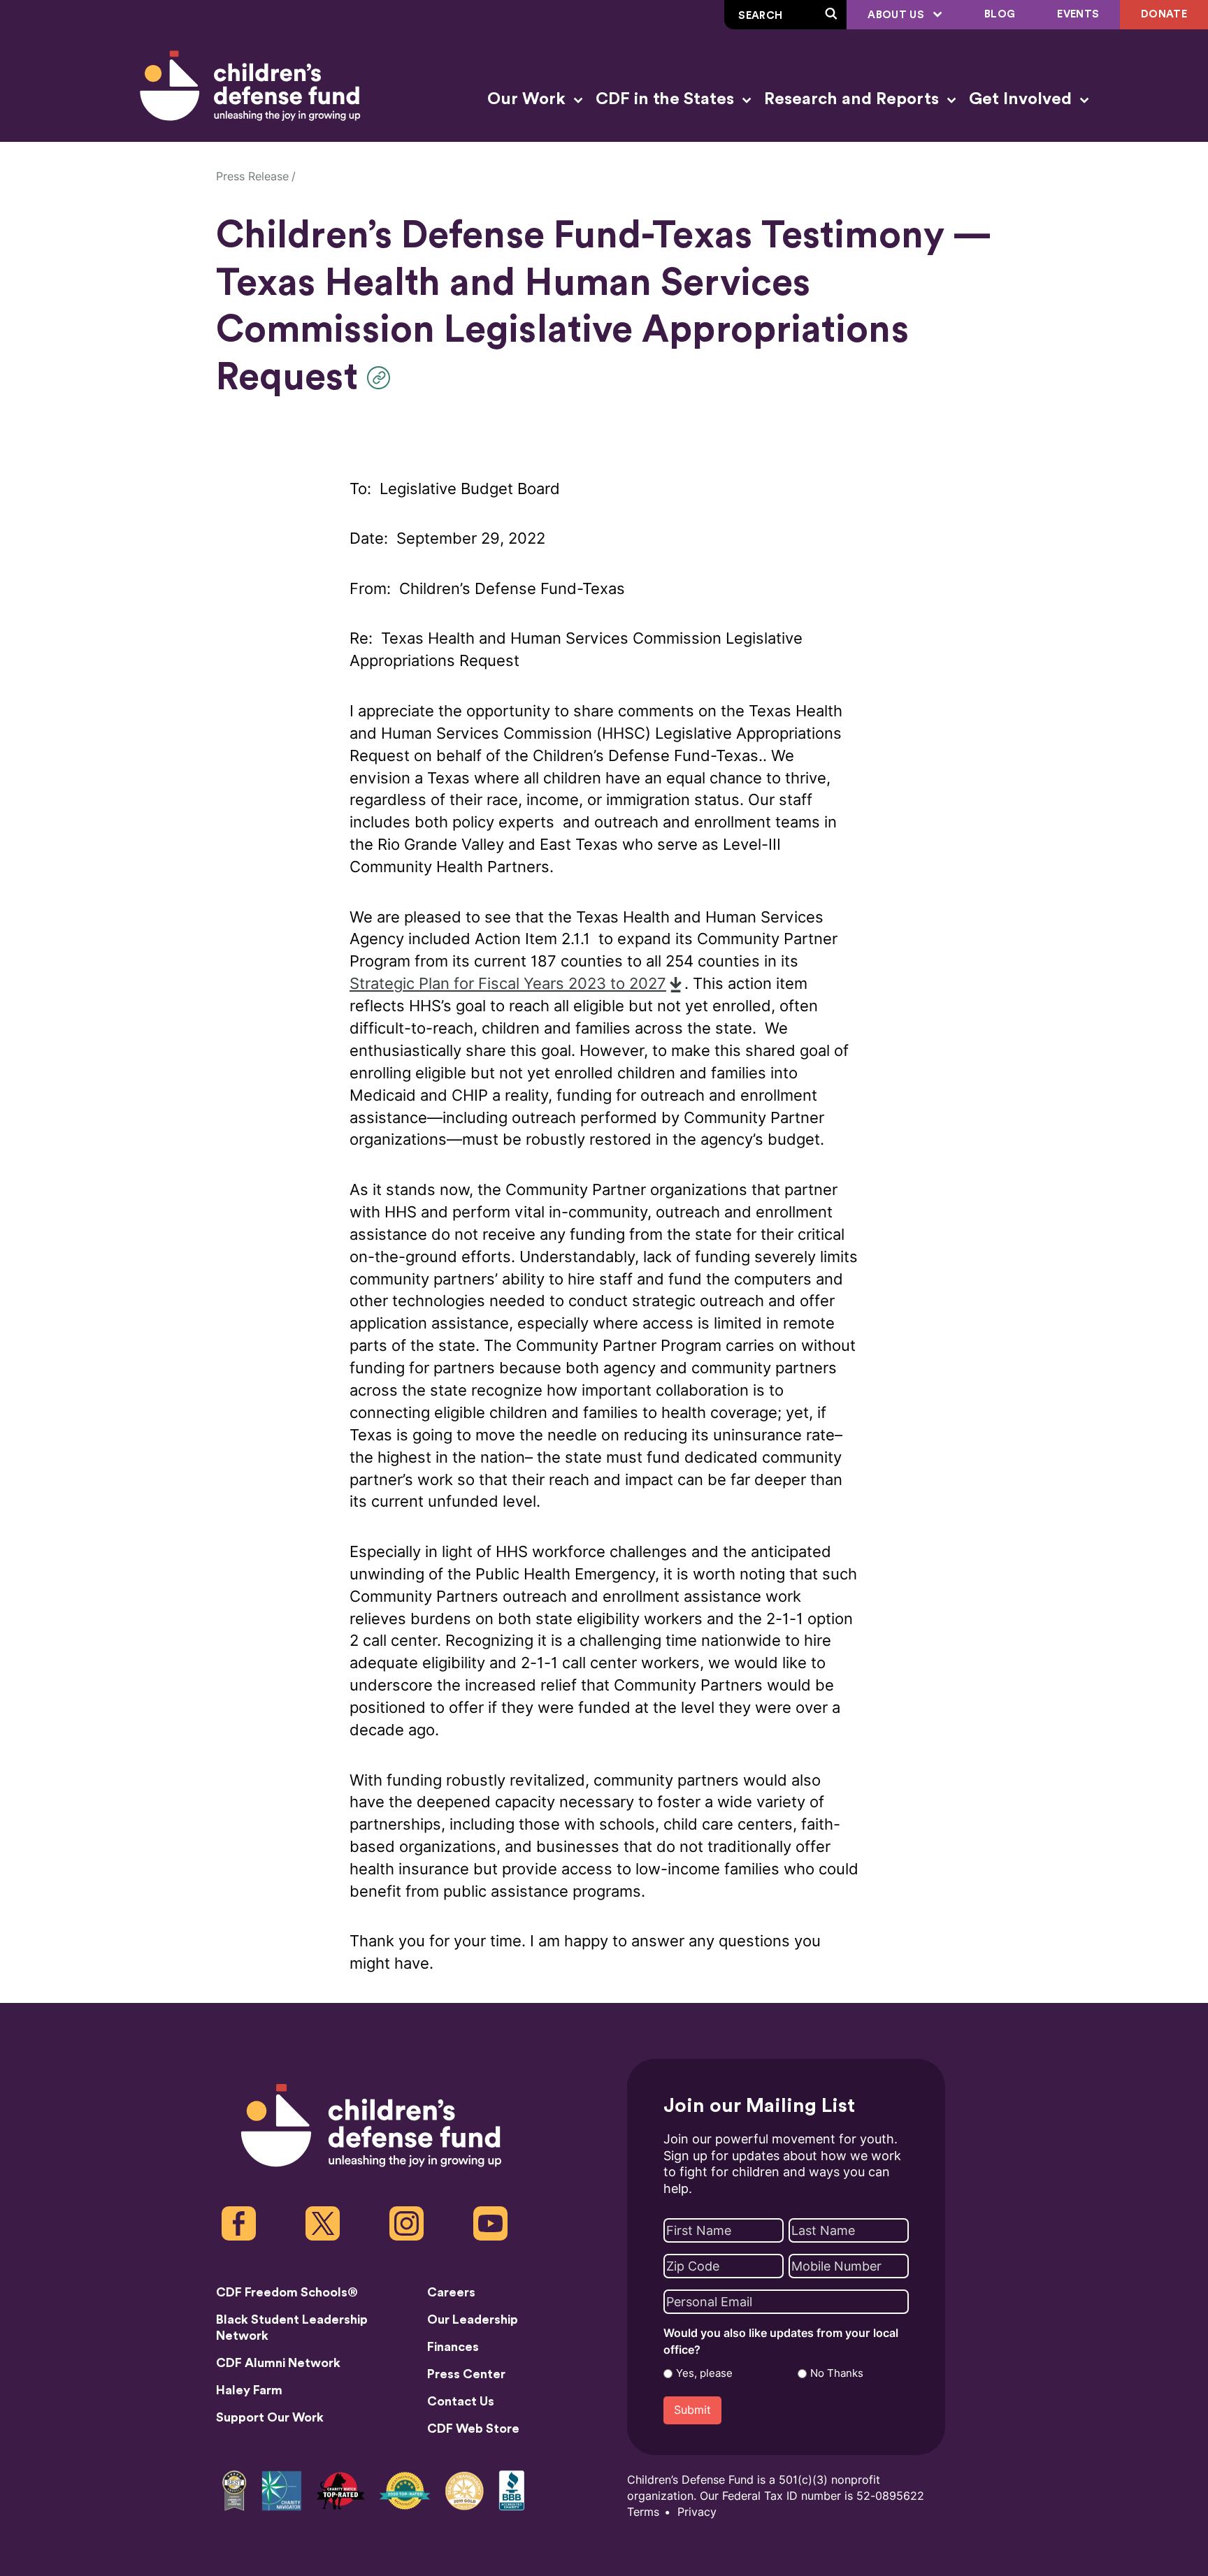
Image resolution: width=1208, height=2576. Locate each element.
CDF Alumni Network (278, 2363)
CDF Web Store (473, 2429)
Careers (451, 2292)
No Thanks (837, 2373)
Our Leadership (473, 2320)
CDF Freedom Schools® (287, 2292)
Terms (643, 2512)
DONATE (1164, 14)
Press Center (466, 2374)
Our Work (528, 99)
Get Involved (1022, 99)
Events (1078, 14)
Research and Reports (854, 99)
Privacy (697, 2512)
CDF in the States (667, 99)
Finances (453, 2347)
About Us (897, 15)
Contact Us (461, 2401)
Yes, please (704, 2373)
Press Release (252, 176)
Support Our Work (270, 2417)
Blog (1000, 14)
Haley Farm (249, 2390)
